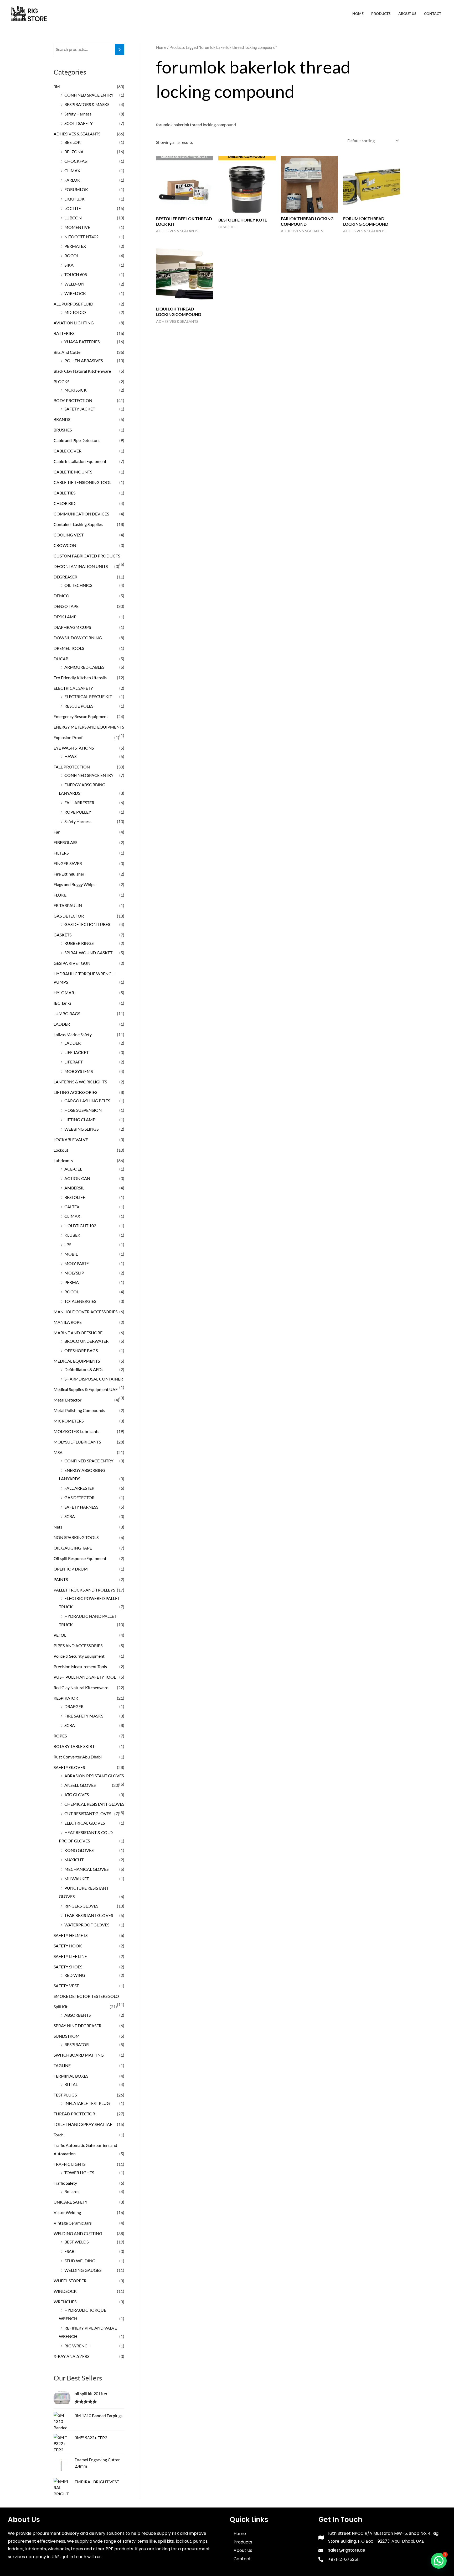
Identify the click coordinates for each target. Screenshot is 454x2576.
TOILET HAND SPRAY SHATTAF (83, 2124)
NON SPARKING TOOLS (76, 1537)
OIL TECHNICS (78, 585)
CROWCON (65, 545)
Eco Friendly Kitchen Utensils (80, 678)
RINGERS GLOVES (81, 1906)
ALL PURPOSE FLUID (73, 304)
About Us (407, 14)
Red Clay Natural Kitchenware (81, 1687)
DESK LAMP (65, 617)
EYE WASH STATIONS (74, 748)
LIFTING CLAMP (80, 1120)
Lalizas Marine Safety (73, 1034)
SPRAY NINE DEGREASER (78, 2025)
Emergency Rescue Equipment (81, 716)
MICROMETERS (69, 1421)
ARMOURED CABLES (84, 667)
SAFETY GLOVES (69, 1767)
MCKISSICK (76, 390)
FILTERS (61, 853)
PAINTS (61, 1579)
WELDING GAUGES (83, 2270)
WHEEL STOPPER (70, 2281)
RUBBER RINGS (79, 943)
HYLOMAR (64, 992)
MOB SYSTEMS (79, 1071)
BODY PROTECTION (73, 400)
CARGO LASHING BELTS (87, 1101)
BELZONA (74, 152)
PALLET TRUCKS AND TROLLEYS (84, 1590)
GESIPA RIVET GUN (72, 963)
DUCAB (61, 659)
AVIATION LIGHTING (74, 323)
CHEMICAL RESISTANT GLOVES (94, 1804)
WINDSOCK (65, 2291)
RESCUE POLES (79, 706)
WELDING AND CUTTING (78, 2233)
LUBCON (73, 218)
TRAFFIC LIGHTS (69, 2164)
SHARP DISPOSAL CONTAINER (94, 1379)
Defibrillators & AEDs (84, 1369)
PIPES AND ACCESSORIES (78, 1645)
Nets (58, 1527)
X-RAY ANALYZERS (71, 2356)
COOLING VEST (69, 535)
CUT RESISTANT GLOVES (88, 1813)
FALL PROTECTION (72, 767)
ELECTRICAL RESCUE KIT (88, 696)
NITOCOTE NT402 (81, 237)
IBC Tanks (63, 1003)
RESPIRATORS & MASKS (87, 104)
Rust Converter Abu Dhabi (78, 1757)
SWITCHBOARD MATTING (79, 2055)
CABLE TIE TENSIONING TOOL (82, 482)
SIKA (69, 265)
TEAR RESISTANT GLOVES (89, 1915)
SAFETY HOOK (68, 1946)
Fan (57, 832)
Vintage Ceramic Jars (73, 2223)
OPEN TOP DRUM (71, 1569)
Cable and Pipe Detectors (77, 440)
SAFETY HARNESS (81, 1507)
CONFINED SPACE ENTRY (89, 95)
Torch (59, 2135)
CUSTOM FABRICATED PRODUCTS (87, 556)
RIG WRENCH (78, 2346)
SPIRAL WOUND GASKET (88, 953)
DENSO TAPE (66, 606)
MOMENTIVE (77, 227)
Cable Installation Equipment (80, 461)
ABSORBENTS (78, 2015)
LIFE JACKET (76, 1052)
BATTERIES (64, 333)
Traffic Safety (65, 2183)
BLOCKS (61, 381)
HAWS (70, 756)
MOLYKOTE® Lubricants (76, 1431)
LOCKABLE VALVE (71, 1139)
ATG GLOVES (77, 1795)
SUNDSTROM (67, 2036)
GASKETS (63, 935)
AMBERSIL (74, 1188)
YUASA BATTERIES (82, 342)
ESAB (69, 2251)
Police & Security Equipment (79, 1656)
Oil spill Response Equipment (80, 1558)
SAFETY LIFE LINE (70, 1956)
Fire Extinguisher (69, 874)
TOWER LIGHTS (79, 2172)
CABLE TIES (65, 493)
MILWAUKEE (77, 1879)
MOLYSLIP (74, 1273)
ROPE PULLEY (78, 812)
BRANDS (62, 419)
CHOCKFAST (77, 161)
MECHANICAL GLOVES (86, 1869)
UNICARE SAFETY (71, 2202)
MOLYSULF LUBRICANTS (77, 1442)
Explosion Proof (68, 737)
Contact (433, 14)
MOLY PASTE (77, 1263)
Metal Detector (68, 1400)
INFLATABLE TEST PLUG (87, 2103)
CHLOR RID (65, 503)
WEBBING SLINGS (81, 1129)
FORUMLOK (76, 189)
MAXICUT (74, 1860)
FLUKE (60, 895)
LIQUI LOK (74, 199)
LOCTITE (73, 208)
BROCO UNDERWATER (86, 1341)
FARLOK (72, 180)
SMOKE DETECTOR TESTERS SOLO (86, 1996)
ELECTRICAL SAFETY (73, 688)
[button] (439, 2561)
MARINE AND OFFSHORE (78, 1333)
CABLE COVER (68, 451)
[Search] (120, 49)
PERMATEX (75, 246)
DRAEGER (74, 1706)
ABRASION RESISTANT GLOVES (94, 1776)
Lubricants (63, 1160)
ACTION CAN (77, 1178)
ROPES (60, 1736)
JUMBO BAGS (67, 1013)
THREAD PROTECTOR (74, 2114)
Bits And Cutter (68, 352)
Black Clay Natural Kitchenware (82, 371)
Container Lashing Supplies (78, 524)
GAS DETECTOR (69, 916)
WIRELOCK (75, 293)
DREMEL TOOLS (69, 648)
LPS (68, 1244)
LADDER (62, 1024)
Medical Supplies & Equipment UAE (86, 1389)
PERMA (72, 1282)
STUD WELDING (80, 2261)
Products (381, 14)
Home (358, 14)
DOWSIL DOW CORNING (78, 638)
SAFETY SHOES (68, 1967)
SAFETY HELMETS (71, 1935)
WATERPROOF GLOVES (87, 1925)
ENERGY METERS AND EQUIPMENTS (89, 727)
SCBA (70, 1516)
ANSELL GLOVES (80, 1785)
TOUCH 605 (76, 274)
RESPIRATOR (66, 1698)
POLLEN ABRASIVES (84, 360)
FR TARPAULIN (68, 905)
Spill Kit (61, 2007)
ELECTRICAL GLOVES (85, 1823)
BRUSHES (63, 430)
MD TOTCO (75, 312)
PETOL (60, 1635)
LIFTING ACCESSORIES (75, 1092)
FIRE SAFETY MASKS (84, 1716)
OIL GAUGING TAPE (73, 1548)
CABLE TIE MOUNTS (73, 472)
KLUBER (72, 1235)
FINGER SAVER (68, 863)
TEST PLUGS (65, 2095)
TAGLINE (62, 2065)
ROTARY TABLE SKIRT (74, 1746)
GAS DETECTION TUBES (87, 924)
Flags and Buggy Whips (74, 884)
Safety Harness (78, 114)
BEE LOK (73, 142)
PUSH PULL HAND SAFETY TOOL (85, 1677)
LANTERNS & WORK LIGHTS (80, 1082)
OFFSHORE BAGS (81, 1350)
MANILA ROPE (68, 1322)
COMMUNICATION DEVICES (81, 514)
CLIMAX (72, 170)
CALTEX (72, 1207)
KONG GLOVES (79, 1850)
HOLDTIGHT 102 (80, 1226)
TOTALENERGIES (80, 1301)
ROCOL (72, 256)
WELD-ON (74, 284)
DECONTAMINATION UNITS (81, 566)
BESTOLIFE (75, 1197)
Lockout (61, 1150)
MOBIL (71, 1254)
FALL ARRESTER (79, 802)
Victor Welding (67, 2212)
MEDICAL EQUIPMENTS (77, 1361)
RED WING (75, 1975)
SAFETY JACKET (80, 409)
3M (57, 86)
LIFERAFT (74, 1062)
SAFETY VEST (66, 1986)
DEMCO (61, 596)
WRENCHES (65, 2302)
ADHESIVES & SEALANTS (77, 134)
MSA (58, 1452)
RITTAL (71, 2084)
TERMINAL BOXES (71, 2076)
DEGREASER (65, 577)
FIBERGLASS (65, 842)
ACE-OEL (73, 1169)
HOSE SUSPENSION (83, 1110)
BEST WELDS (76, 2242)
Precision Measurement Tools (80, 1666)
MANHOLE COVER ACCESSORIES (86, 1312)
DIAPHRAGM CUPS (72, 627)
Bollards (72, 2191)
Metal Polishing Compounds (79, 1410)
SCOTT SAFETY (79, 123)
